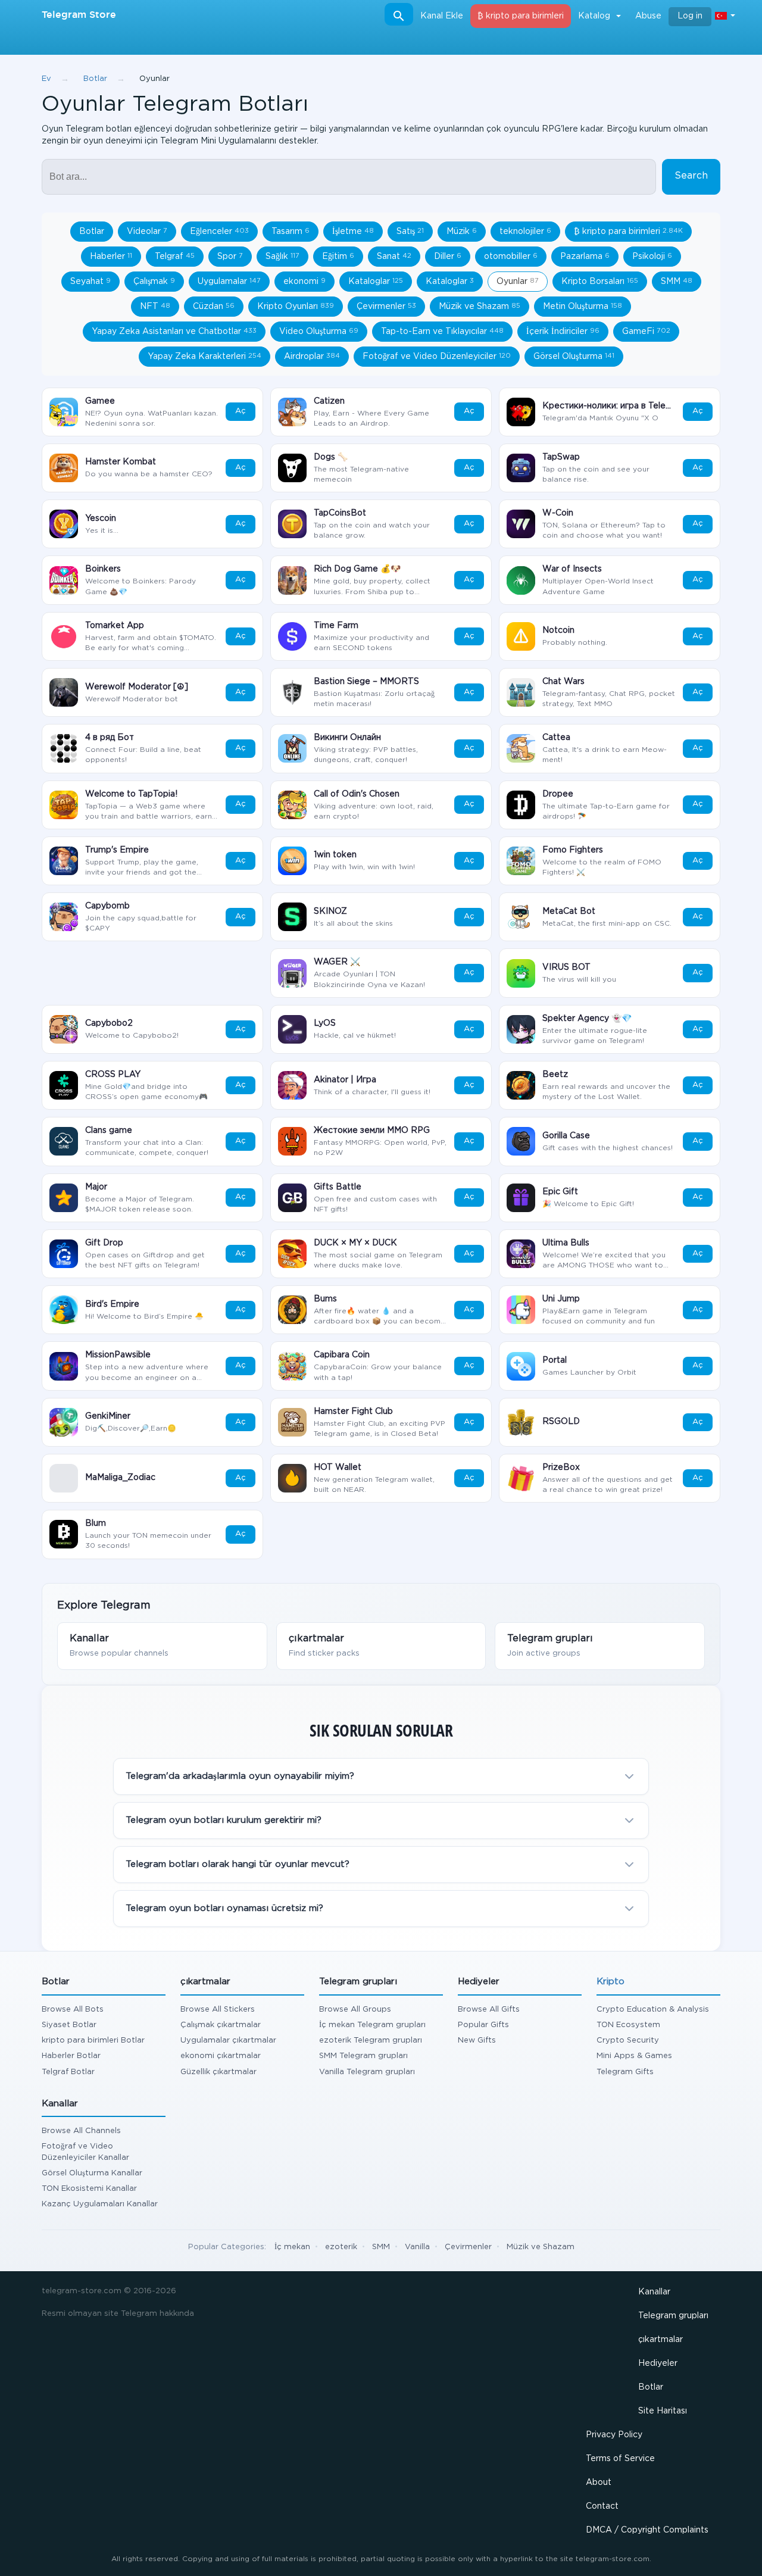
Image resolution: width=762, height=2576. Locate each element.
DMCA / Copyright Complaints (647, 2530)
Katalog (594, 16)
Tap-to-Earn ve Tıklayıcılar (442, 332)
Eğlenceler (219, 232)
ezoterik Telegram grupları (371, 2040)
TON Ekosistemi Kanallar (89, 2189)
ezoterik (341, 2247)
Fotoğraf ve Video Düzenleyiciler (437, 357)
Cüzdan (214, 307)
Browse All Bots (73, 2010)
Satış (410, 232)
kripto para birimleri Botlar (93, 2040)
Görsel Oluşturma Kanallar (92, 2173)
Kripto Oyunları (296, 307)
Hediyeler (658, 2363)
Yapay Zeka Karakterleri (204, 357)
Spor (230, 257)
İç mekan (292, 2247)
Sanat (394, 257)
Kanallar (654, 2292)
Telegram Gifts (625, 2072)
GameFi (646, 332)
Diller (448, 257)
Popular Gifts (483, 2025)
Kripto (610, 1982)
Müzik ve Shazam (480, 307)
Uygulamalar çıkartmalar (228, 2040)
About (599, 2483)
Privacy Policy (614, 2435)
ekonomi (305, 282)
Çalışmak (154, 282)
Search (691, 176)
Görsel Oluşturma (574, 357)
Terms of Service (620, 2459)
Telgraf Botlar (68, 2072)
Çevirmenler (386, 307)
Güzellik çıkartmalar (218, 2072)
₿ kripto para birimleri (521, 16)
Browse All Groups (355, 2010)
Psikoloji (652, 257)
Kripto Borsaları (600, 282)
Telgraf (175, 257)
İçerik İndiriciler (563, 332)
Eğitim (338, 257)
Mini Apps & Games (634, 2056)
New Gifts (477, 2040)
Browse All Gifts (489, 2010)
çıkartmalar (660, 2340)
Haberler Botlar (71, 2056)
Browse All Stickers (218, 2010)
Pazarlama (585, 257)
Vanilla (417, 2247)
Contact (602, 2506)
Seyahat (90, 282)
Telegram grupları (673, 2316)
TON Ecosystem (628, 2025)
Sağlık (282, 257)
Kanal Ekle (442, 16)
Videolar (147, 232)
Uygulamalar (229, 282)
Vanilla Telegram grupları (367, 2072)
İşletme (353, 232)
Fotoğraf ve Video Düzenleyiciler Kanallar (85, 2152)
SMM (677, 282)
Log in (690, 16)
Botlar (95, 79)
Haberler (111, 257)
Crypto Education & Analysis (653, 2010)
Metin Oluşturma (583, 307)
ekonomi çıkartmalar (221, 2056)
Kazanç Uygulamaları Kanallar (100, 2204)
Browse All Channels (81, 2131)
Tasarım (291, 232)
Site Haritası (663, 2411)
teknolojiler (525, 232)
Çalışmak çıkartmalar (221, 2025)
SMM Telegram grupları (363, 2056)
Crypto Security (628, 2040)
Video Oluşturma (319, 332)
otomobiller (511, 257)
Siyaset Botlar (69, 2025)
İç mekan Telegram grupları (372, 2025)
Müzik (462, 232)
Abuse (648, 16)
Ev (46, 79)
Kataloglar (376, 282)
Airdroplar (312, 357)
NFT (155, 307)
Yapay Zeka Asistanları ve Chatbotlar (174, 332)
